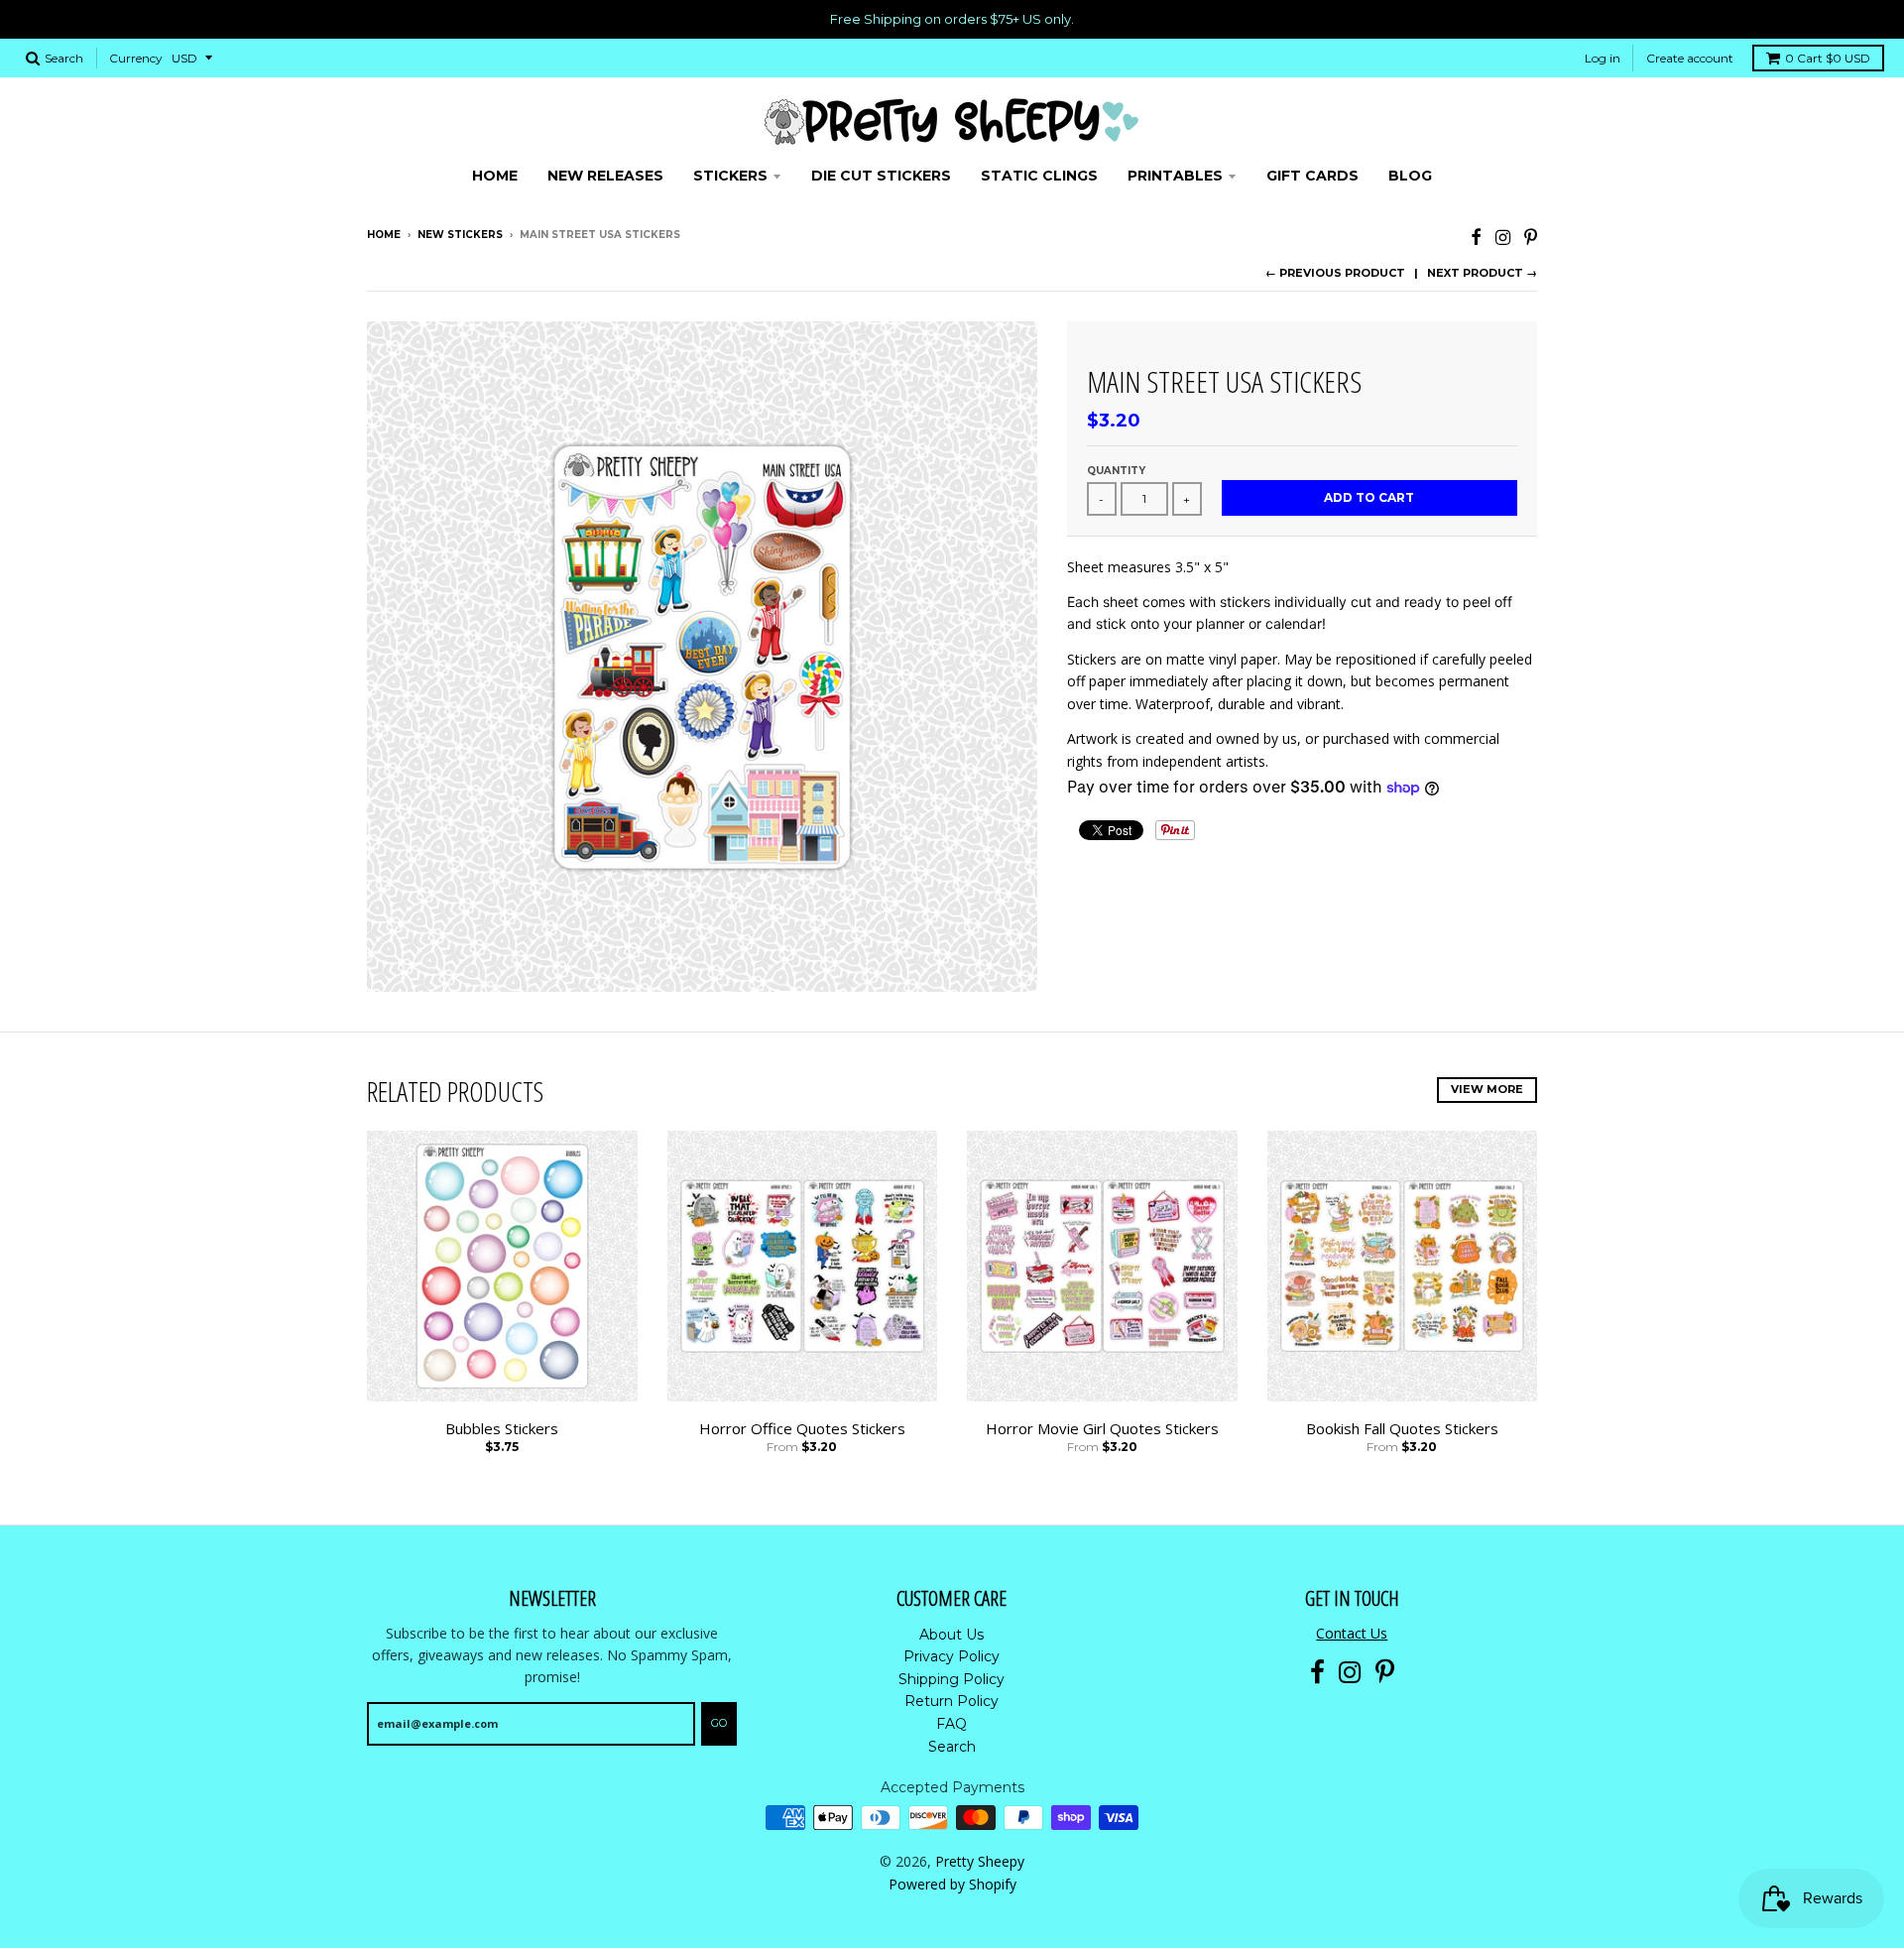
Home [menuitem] (495, 176)
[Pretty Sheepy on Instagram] (1503, 237)
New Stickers (460, 235)
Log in (1603, 58)
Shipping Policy (952, 1679)
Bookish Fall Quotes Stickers (1402, 1428)
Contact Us (1352, 1633)
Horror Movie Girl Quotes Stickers (1102, 1428)
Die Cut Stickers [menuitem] (881, 176)
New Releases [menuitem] (605, 176)
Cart (1828, 58)
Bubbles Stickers (502, 1428)
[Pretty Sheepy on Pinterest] (1531, 237)
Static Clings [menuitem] (1039, 176)
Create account (1690, 58)
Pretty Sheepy (980, 1861)
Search (952, 1747)
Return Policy (952, 1701)
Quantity (1116, 471)
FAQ (952, 1724)
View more (1487, 1089)
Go (719, 1723)
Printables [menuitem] (1175, 176)
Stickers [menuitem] (730, 176)
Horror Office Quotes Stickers (802, 1428)
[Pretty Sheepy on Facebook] (1476, 237)
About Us (952, 1635)
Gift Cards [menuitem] (1312, 176)
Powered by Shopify (952, 1884)
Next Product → (1482, 273)
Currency (136, 58)
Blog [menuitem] (1410, 176)
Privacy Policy (952, 1656)
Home (384, 235)
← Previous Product (1335, 273)
